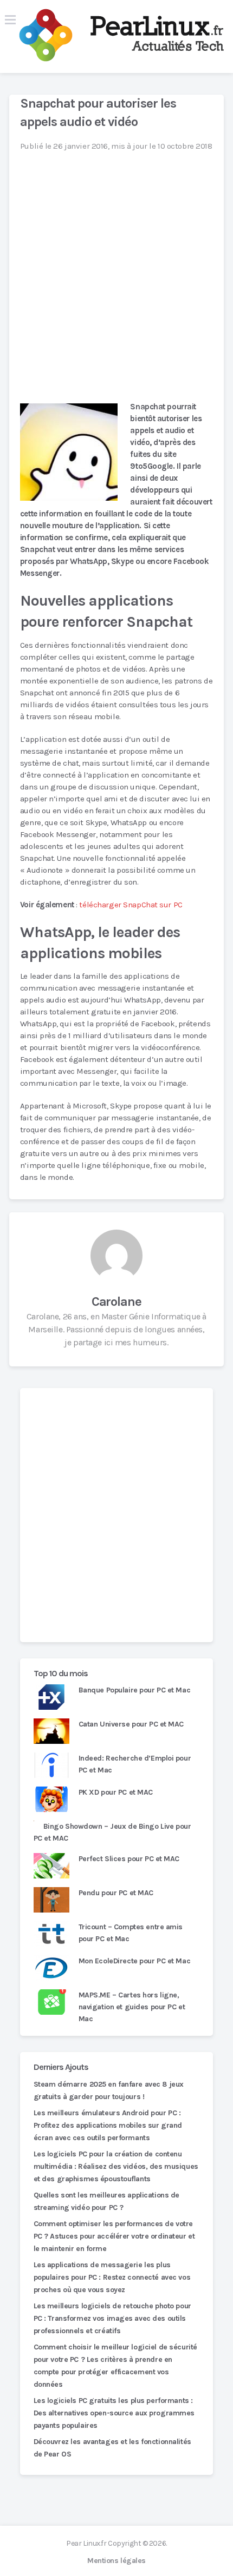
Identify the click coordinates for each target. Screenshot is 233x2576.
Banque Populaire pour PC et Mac (135, 1690)
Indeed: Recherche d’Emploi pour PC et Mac (135, 1764)
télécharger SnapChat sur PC (131, 905)
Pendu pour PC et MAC (116, 1893)
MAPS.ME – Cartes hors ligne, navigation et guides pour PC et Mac (132, 2007)
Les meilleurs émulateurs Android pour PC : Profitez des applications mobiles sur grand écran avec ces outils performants (108, 2125)
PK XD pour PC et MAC (116, 1792)
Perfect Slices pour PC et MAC (129, 1859)
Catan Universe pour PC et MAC (131, 1724)
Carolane (117, 1302)
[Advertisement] (116, 1515)
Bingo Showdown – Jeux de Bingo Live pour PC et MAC (112, 1832)
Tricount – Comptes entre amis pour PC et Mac (131, 1933)
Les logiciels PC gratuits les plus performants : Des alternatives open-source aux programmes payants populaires (114, 2413)
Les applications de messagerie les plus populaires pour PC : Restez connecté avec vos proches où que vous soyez (112, 2277)
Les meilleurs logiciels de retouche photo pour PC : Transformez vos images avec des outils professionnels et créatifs (112, 2318)
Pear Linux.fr (86, 2543)
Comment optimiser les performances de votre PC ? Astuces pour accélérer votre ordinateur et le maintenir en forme (114, 2236)
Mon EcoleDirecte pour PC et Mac (135, 1961)
